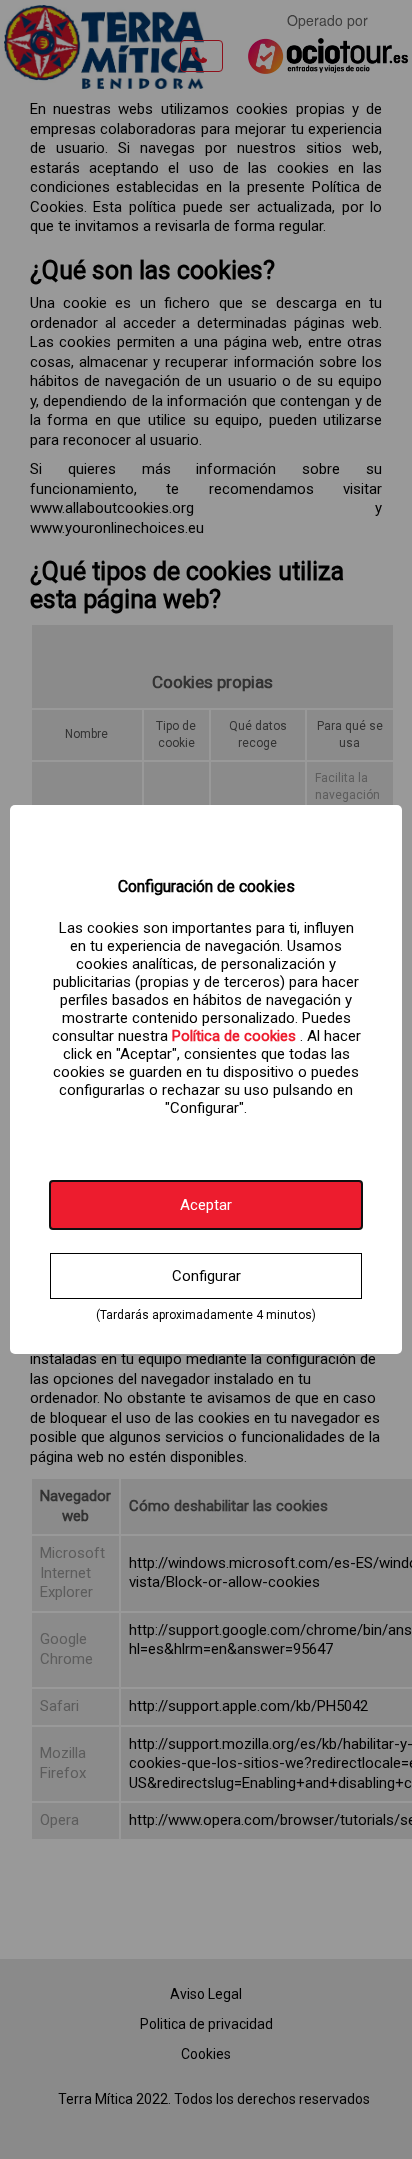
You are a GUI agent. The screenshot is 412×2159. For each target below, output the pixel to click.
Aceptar (206, 1205)
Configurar (206, 1276)
